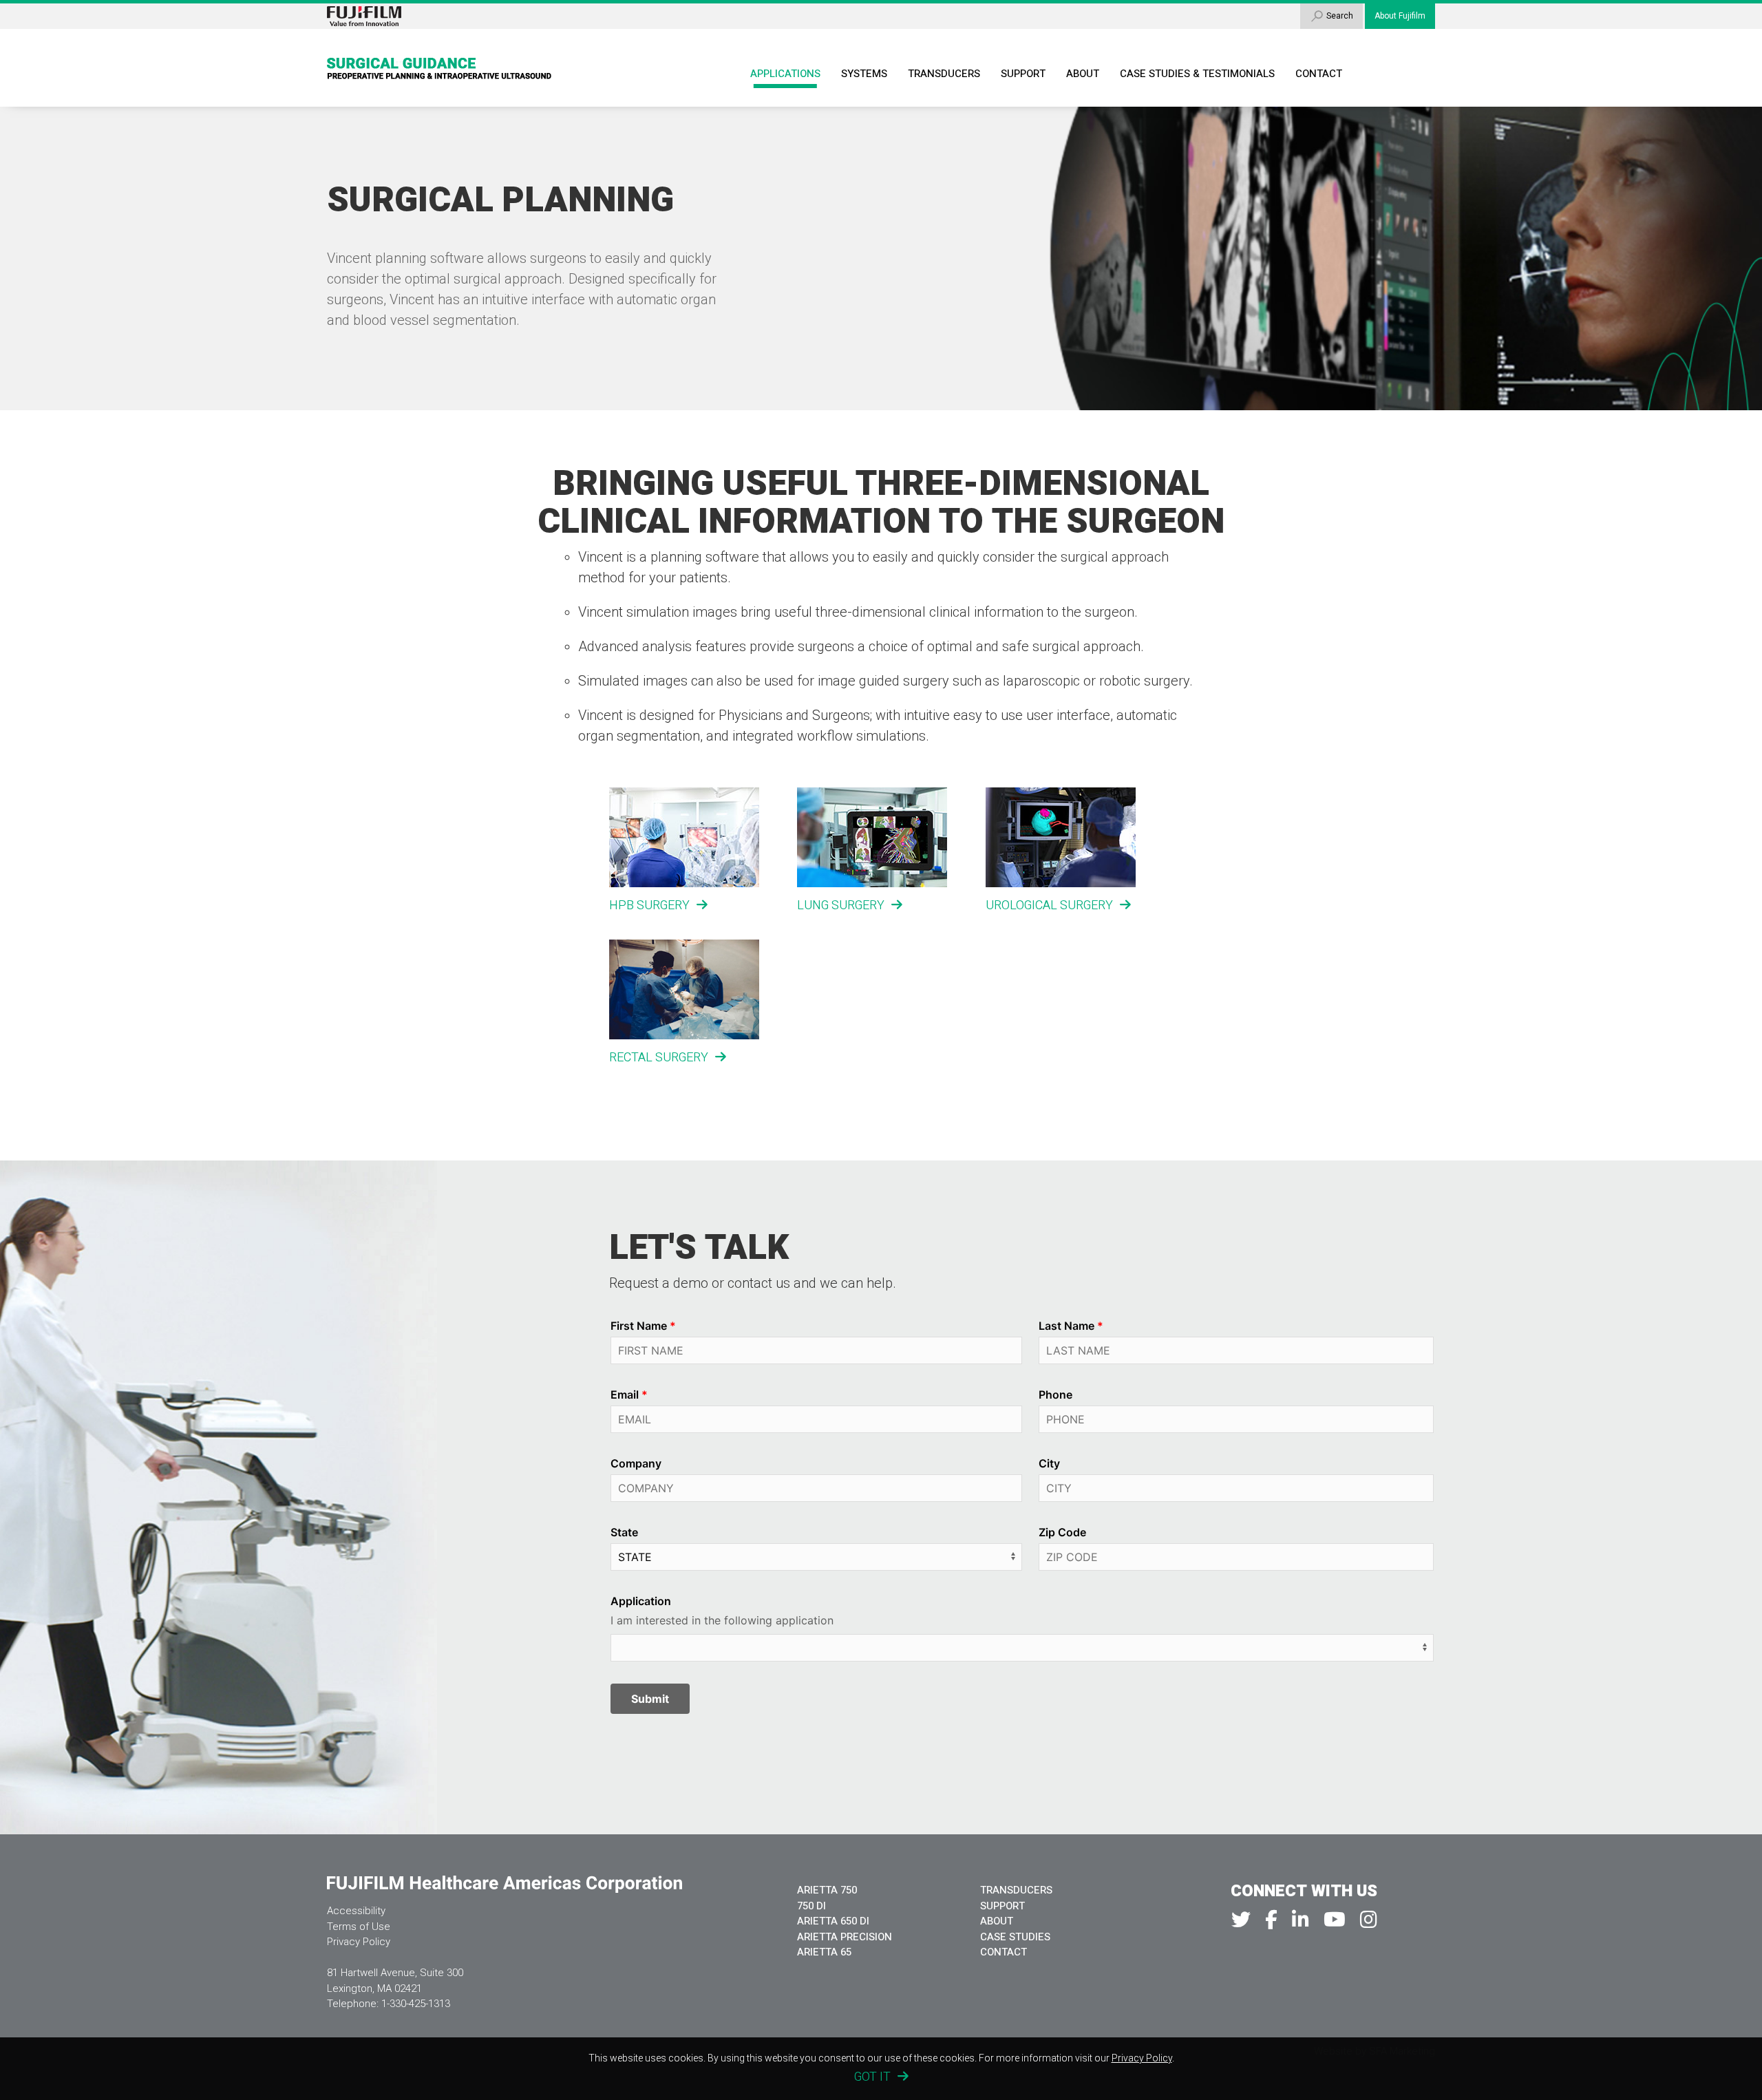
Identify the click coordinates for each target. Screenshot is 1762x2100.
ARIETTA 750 (827, 1890)
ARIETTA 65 (824, 1952)
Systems (864, 74)
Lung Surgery (841, 905)
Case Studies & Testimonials (1197, 74)
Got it (872, 2077)
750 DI (811, 1906)
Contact (1319, 74)
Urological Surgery (1049, 905)
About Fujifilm (1400, 16)
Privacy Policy (359, 1942)
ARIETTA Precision (845, 1937)
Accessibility (356, 1911)
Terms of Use (359, 1927)
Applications (785, 74)
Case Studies (1015, 1937)
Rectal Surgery (659, 1058)
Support (1023, 74)
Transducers (944, 74)
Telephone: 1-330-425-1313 (389, 2004)
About (1083, 74)
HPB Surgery (649, 905)
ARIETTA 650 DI (833, 1921)
